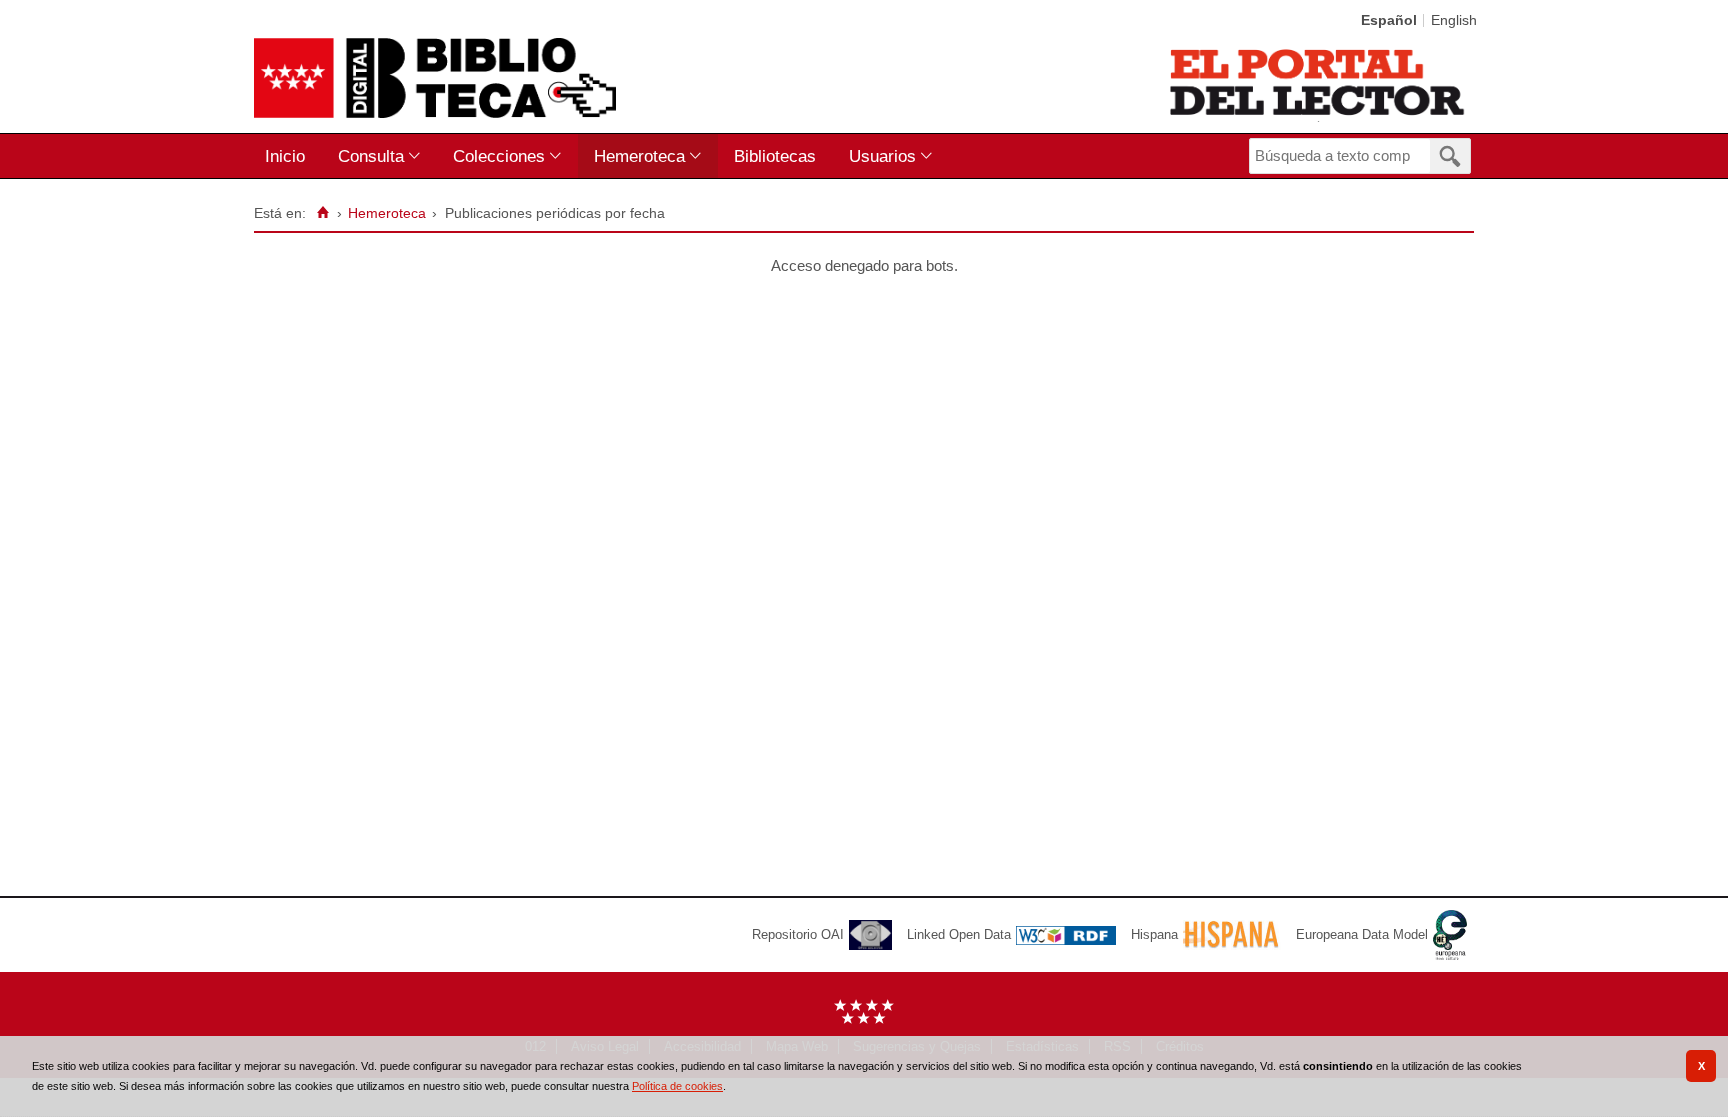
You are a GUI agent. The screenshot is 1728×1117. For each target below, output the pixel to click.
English (1454, 20)
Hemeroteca (639, 156)
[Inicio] (322, 213)
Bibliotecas (775, 156)
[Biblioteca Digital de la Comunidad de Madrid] (435, 78)
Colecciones (499, 156)
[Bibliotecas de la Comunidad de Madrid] (1318, 82)
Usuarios (882, 156)
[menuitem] (289, 156)
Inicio (285, 156)
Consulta (371, 156)
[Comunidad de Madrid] (864, 1019)
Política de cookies (677, 1086)
